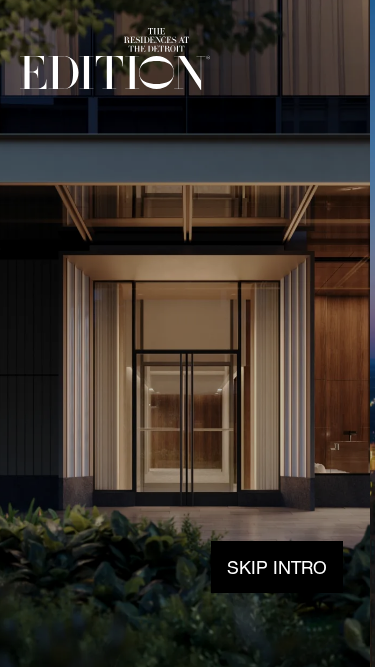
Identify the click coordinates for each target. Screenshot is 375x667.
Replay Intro (305, 60)
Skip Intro (277, 567)
